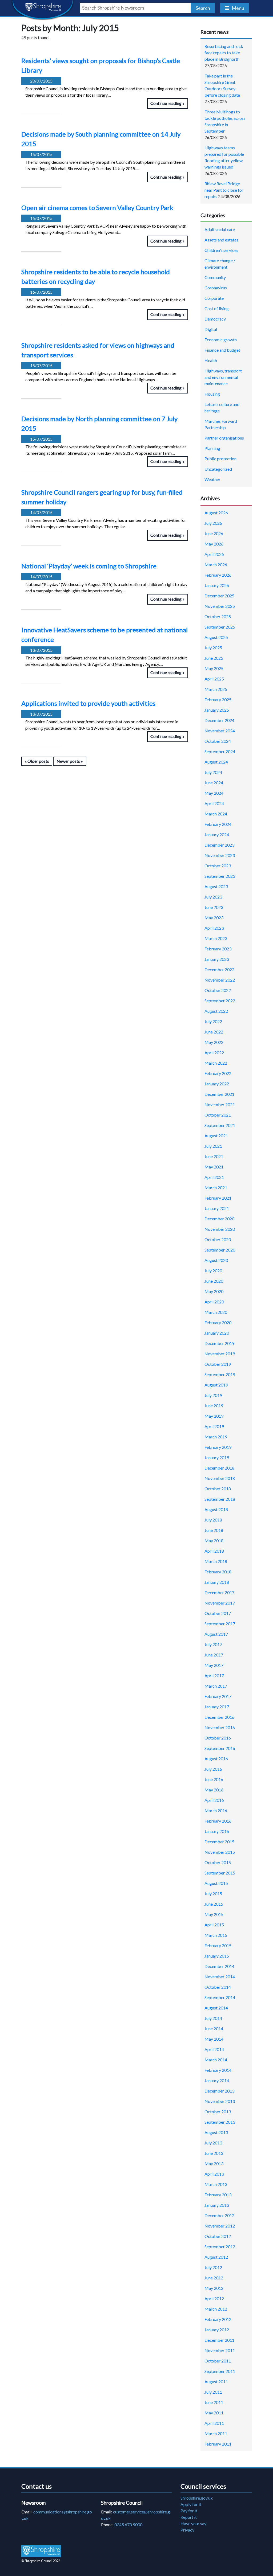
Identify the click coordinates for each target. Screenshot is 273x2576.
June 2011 (214, 2402)
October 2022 (218, 990)
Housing (212, 394)
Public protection (220, 459)
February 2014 (218, 2070)
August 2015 (216, 1883)
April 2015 (214, 1925)
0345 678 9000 (128, 2524)
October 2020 (218, 1239)
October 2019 (218, 1364)
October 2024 (218, 741)
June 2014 (214, 2029)
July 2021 (213, 1146)
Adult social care (220, 229)
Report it (189, 2517)
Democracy (215, 319)
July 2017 (213, 1644)
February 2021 (218, 1198)
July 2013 (213, 2143)
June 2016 (214, 1779)
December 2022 (219, 969)
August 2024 (216, 762)
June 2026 (214, 533)
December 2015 (219, 1842)
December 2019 (219, 1343)
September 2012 (220, 2247)
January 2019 (217, 1457)
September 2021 (220, 1125)
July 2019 (213, 1395)
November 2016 (220, 1727)
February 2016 (218, 1821)
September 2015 (220, 1873)
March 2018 (216, 1561)
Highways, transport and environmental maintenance (223, 377)
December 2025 (219, 596)
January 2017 (217, 1707)
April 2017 (214, 1675)
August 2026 (216, 513)
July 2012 (213, 2267)
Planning (212, 448)
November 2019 (220, 1354)
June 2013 (214, 2153)
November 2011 (220, 2350)
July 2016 (213, 1769)
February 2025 (218, 700)
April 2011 (214, 2423)
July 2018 (213, 1520)
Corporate (214, 298)
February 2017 (218, 1696)
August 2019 (216, 1385)
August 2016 (216, 1759)
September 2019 (220, 1374)
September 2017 (220, 1624)
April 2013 (214, 2174)
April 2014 (214, 2049)
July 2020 (213, 1271)
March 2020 (216, 1312)
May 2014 (214, 2039)
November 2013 (220, 2101)
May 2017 (214, 1665)
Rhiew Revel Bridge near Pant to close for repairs (224, 190)
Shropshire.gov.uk (197, 2498)
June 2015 (214, 1904)
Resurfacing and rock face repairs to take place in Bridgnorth (224, 53)
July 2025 (213, 648)
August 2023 (216, 886)
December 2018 (219, 1468)
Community (215, 277)
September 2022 (220, 1001)
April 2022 (214, 1053)
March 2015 (216, 1935)
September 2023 (220, 876)
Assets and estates (221, 240)
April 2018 (214, 1551)
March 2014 (216, 2060)
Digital (211, 329)
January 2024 (217, 834)
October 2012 (218, 2236)
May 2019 (214, 1416)
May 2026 (214, 544)
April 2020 (214, 1302)
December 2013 (219, 2091)
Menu (238, 8)
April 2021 (214, 1177)
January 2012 (217, 2330)
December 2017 (219, 1592)
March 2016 (216, 1810)
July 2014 (213, 2018)
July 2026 (213, 523)
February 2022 (218, 1073)
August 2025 (216, 637)
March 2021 (216, 1187)
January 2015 (217, 1956)
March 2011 (216, 2433)
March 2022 (216, 1063)
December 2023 (219, 845)
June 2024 (214, 783)
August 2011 (216, 2382)
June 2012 (214, 2278)
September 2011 (220, 2371)
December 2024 (219, 720)
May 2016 (214, 1790)
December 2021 (219, 1094)
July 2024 (213, 772)
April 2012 (214, 2298)
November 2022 (220, 980)
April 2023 (214, 928)
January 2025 (217, 710)
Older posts (38, 761)
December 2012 (219, 2215)
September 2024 (220, 751)
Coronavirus (216, 288)
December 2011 (219, 2340)
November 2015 (220, 1852)
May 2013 (214, 2163)
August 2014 (216, 2008)
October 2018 (218, 1489)
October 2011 (218, 2361)
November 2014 (220, 1977)
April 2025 (214, 679)
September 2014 (220, 1997)
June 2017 (214, 1655)
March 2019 (216, 1437)
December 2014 (219, 1966)
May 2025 (214, 668)
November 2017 (220, 1603)
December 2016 (219, 1717)
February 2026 (218, 575)
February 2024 (218, 824)
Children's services (221, 250)
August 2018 (216, 1509)
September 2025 (220, 627)
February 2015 (218, 1945)
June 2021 (214, 1156)
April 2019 (214, 1426)
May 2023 (214, 918)
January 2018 (217, 1582)
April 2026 (214, 554)
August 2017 (216, 1634)
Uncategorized (218, 469)
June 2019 (214, 1406)
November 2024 (220, 731)
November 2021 (220, 1104)
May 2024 (214, 793)
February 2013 (218, 2195)
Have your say (193, 2523)
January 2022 (217, 1084)
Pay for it (189, 2511)
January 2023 (217, 959)
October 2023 (218, 866)
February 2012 (218, 2319)
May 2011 (214, 2413)
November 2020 (220, 1229)
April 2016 (214, 1800)
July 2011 (213, 2392)
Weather (212, 479)
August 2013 (216, 2132)
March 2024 (216, 814)
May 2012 (214, 2288)
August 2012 (216, 2257)
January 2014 (217, 2080)
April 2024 (214, 803)
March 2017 (216, 1686)
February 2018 (218, 1572)
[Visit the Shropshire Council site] (41, 2551)
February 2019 (218, 1447)
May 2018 (214, 1541)
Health (211, 360)
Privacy (187, 2530)
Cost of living (217, 308)
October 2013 (218, 2112)
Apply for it (191, 2504)
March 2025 (216, 689)
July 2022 (213, 1021)
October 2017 (218, 1613)
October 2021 (218, 1115)
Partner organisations (224, 438)
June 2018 (214, 1530)
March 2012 (216, 2309)
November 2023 (220, 855)
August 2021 (216, 1136)
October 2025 (218, 616)
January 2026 (217, 585)
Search (203, 8)
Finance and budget (222, 350)
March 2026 (216, 565)
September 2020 (220, 1250)
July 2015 (213, 1894)
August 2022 (216, 1011)
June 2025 (214, 658)
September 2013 (220, 2122)
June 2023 (214, 907)
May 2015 (214, 1914)
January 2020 (217, 1333)
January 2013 (217, 2205)
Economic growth (221, 340)
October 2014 (218, 1987)
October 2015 (218, 1862)
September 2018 (220, 1499)
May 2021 (214, 1167)
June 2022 (214, 1032)
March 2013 (216, 2184)
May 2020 (214, 1291)
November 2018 (220, 1478)
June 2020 (214, 1281)
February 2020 (218, 1322)
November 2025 (220, 606)
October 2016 (218, 1738)
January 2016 (217, 1831)
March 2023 (216, 938)
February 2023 (218, 949)
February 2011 (218, 2444)
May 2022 (214, 1042)
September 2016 (220, 1748)
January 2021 (217, 1208)
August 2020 (216, 1260)
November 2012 (220, 2226)
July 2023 (213, 897)
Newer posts (68, 761)
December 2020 (219, 1219)
